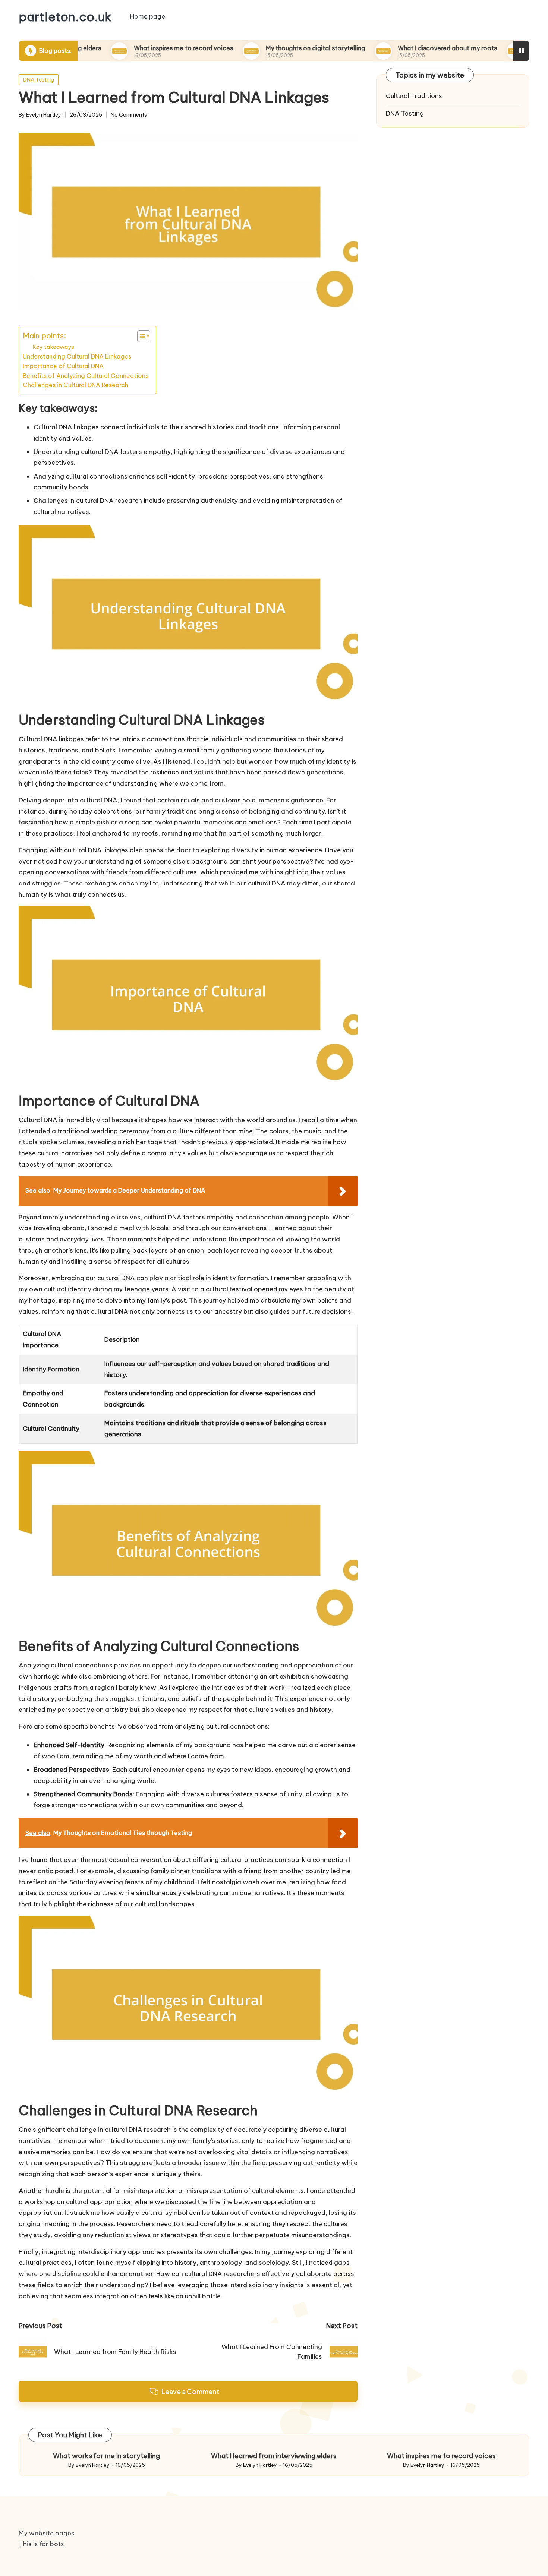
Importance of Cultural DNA (63, 366)
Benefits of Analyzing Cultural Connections (86, 376)
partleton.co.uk (65, 17)
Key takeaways (53, 347)
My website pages (47, 2533)
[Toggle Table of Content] (140, 336)
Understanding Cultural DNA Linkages (77, 356)
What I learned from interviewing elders (274, 2456)
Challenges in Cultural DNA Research (75, 385)
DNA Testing (39, 80)
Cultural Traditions (414, 96)
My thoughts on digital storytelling (262, 48)
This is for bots (41, 2544)
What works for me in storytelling (106, 2456)
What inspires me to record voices (130, 48)
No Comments (129, 115)
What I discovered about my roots (394, 48)
